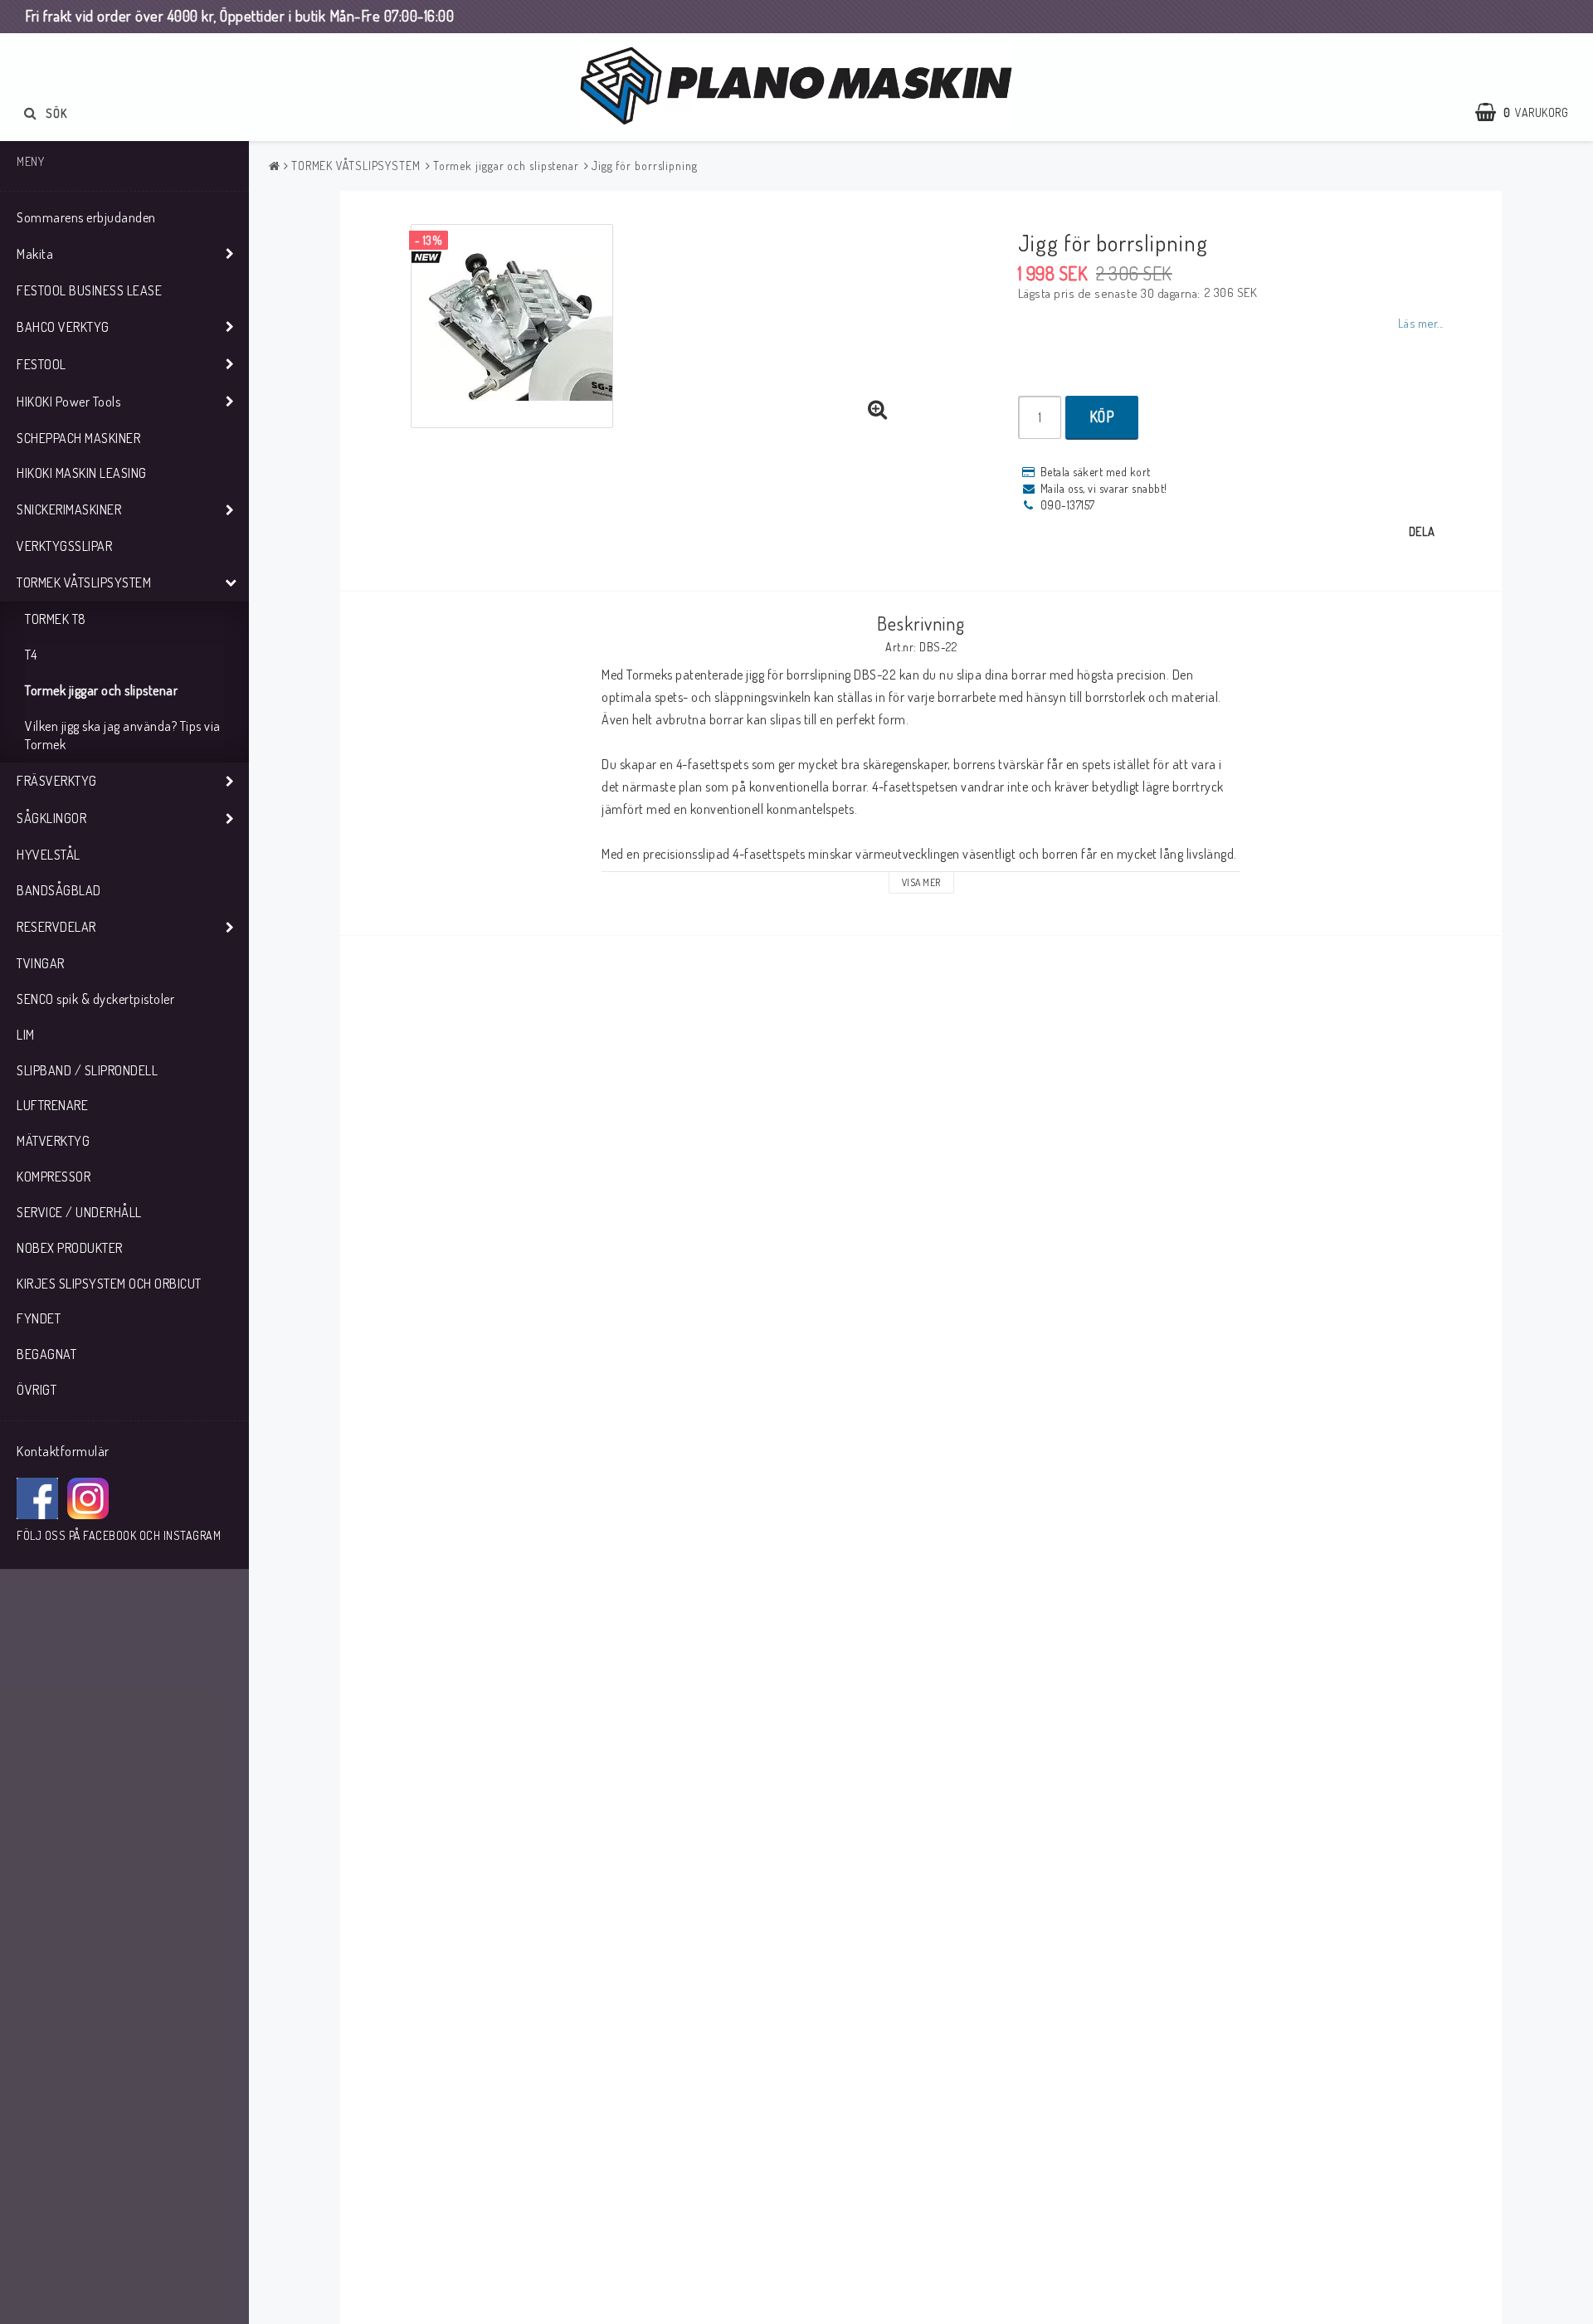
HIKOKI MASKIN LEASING (82, 473)
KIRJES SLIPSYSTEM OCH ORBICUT (109, 1284)
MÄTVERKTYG (53, 1141)
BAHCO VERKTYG (63, 327)
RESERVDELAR (56, 927)
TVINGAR (41, 963)
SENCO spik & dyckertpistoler (95, 999)
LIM (26, 1035)
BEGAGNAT (46, 1354)
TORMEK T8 (56, 619)
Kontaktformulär (63, 1451)
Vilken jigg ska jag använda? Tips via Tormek (123, 736)
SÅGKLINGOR (51, 818)
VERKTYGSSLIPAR (64, 546)
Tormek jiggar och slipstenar (101, 690)
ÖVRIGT (37, 1390)
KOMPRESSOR (54, 1177)
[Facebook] (37, 1498)
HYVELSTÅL (49, 855)
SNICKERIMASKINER (69, 509)
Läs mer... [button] (1421, 323)
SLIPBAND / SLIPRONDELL (87, 1070)
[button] (1530, 113)
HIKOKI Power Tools (68, 402)
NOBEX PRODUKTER (70, 1248)
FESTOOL (41, 364)
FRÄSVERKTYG (57, 781)
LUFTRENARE (52, 1105)
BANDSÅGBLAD (59, 890)
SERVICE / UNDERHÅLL (79, 1212)
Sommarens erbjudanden (86, 217)
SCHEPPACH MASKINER (78, 438)
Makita (35, 254)
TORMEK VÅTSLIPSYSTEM (84, 582)
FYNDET (39, 1318)
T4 (31, 655)
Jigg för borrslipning (645, 166)
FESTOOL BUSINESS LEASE (89, 290)
